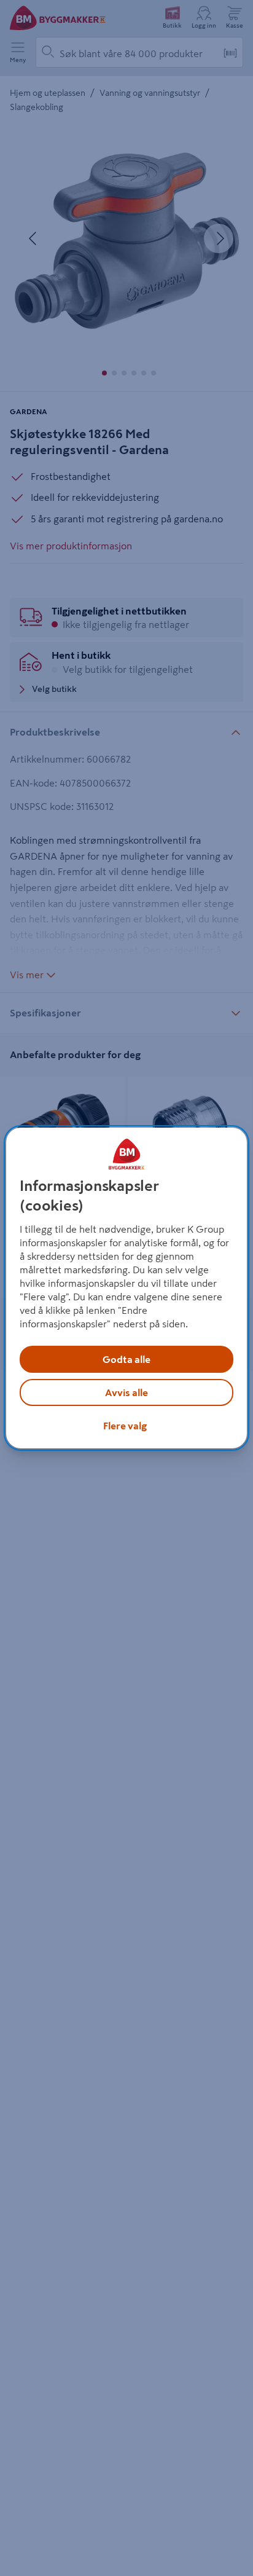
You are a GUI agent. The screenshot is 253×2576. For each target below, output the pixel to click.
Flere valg (125, 1426)
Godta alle (126, 1359)
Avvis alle (126, 1392)
